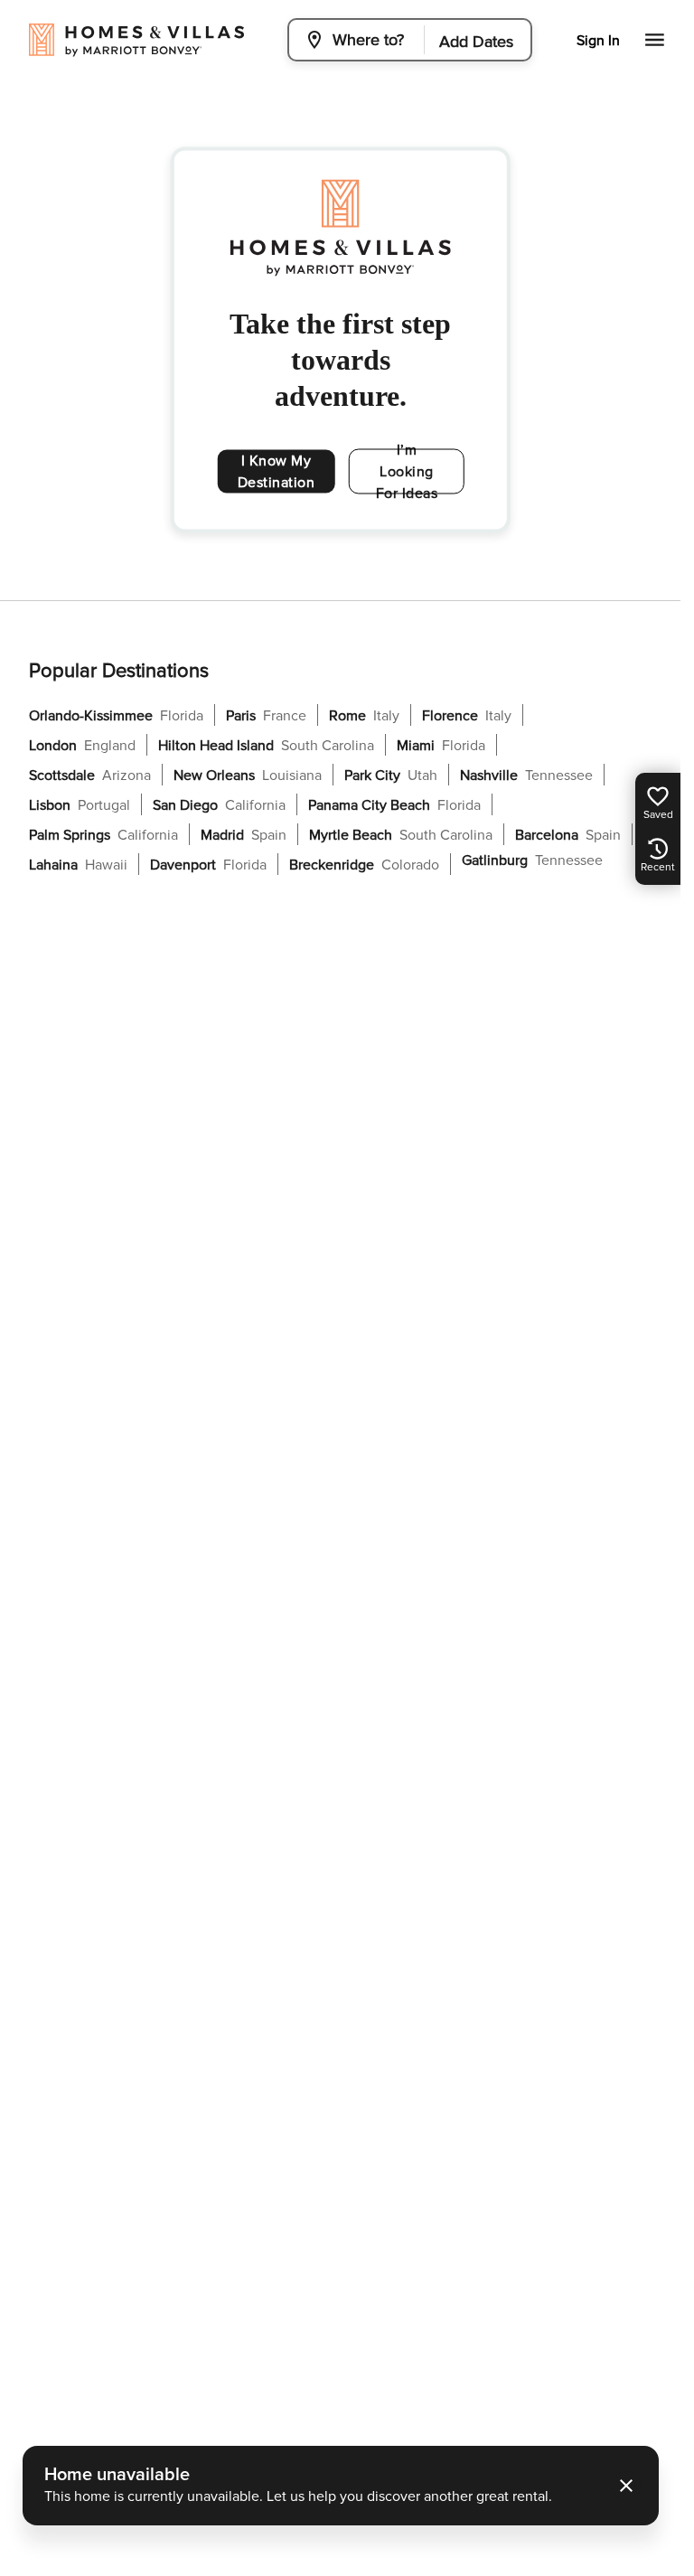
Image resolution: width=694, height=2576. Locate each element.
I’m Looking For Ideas (407, 472)
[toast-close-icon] (626, 2486)
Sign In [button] (598, 41)
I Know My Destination (277, 472)
